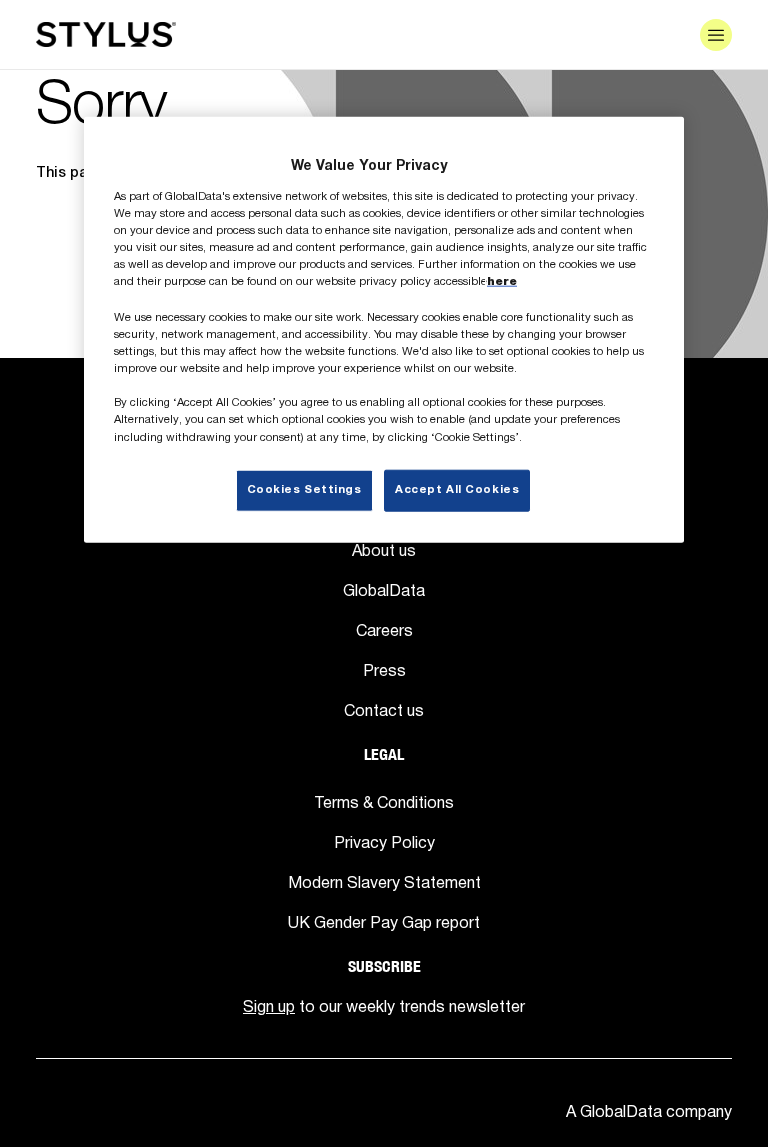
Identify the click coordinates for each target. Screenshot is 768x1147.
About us (384, 550)
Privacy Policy (384, 842)
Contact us (384, 710)
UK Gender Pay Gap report (384, 922)
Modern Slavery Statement (384, 882)
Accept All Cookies (457, 489)
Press (384, 670)
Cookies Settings (304, 489)
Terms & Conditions (384, 802)
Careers (384, 630)
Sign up (269, 1006)
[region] (384, 329)
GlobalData (384, 590)
